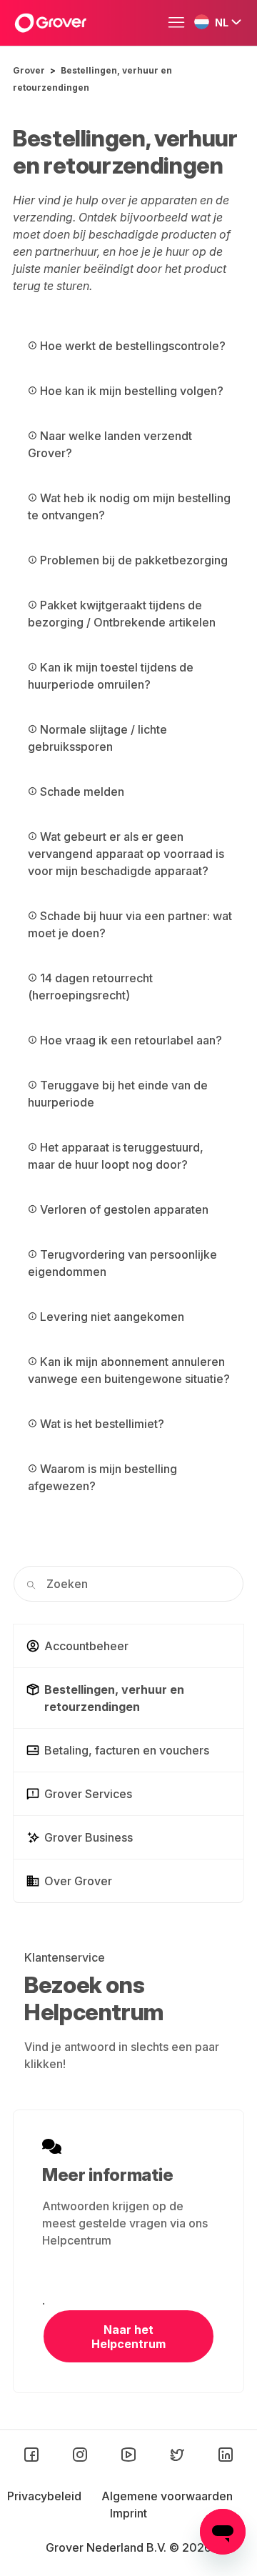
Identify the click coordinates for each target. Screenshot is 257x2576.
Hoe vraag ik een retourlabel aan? (130, 1040)
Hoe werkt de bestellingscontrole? (131, 346)
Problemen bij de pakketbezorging (132, 560)
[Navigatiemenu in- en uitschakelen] (180, 23)
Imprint (128, 2513)
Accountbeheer (86, 1646)
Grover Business (89, 1837)
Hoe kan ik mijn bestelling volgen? (130, 391)
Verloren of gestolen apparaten (123, 1209)
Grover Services (88, 1794)
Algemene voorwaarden (167, 2496)
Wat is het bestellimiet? (101, 1424)
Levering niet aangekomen (111, 1317)
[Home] (50, 23)
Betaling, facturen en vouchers (127, 1750)
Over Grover (78, 1881)
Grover (29, 70)
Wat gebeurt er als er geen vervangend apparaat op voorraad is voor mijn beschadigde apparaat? (126, 854)
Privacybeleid (46, 2496)
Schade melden (81, 792)
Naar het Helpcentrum (128, 2337)
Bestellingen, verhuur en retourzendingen (114, 1698)
